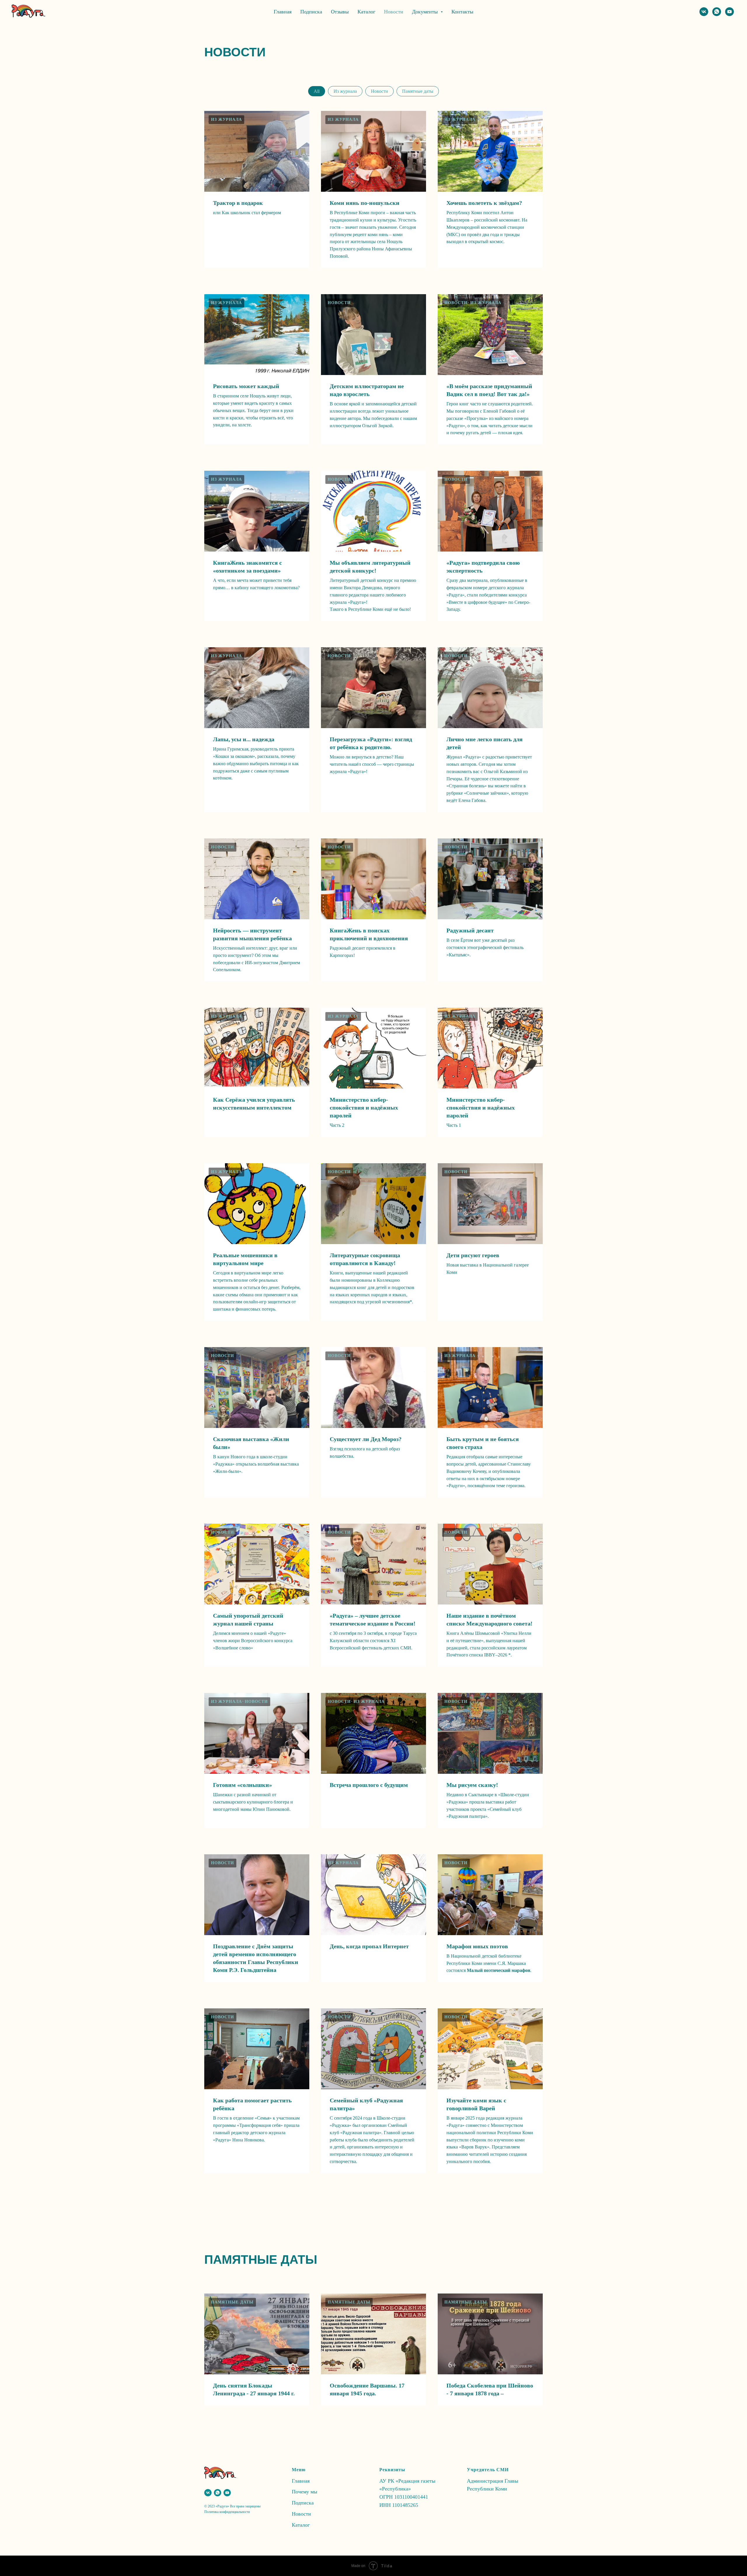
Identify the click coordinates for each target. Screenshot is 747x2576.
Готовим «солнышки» (242, 1785)
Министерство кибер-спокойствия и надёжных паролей (364, 1108)
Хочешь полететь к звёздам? (484, 203)
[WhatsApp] (717, 12)
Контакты (462, 12)
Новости (394, 12)
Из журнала (345, 91)
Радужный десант (470, 930)
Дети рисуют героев (473, 1255)
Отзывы (340, 12)
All (317, 91)
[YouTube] (729, 12)
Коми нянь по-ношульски (365, 203)
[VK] (704, 12)
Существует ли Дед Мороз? (366, 1439)
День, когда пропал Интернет (369, 1946)
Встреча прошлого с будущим (369, 1785)
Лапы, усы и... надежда (244, 739)
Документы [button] (426, 12)
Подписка (311, 12)
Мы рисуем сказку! (472, 1785)
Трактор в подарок (238, 203)
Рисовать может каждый (246, 386)
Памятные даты (418, 91)
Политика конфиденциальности (227, 2512)
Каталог (366, 12)
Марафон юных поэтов (477, 1946)
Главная (283, 12)
